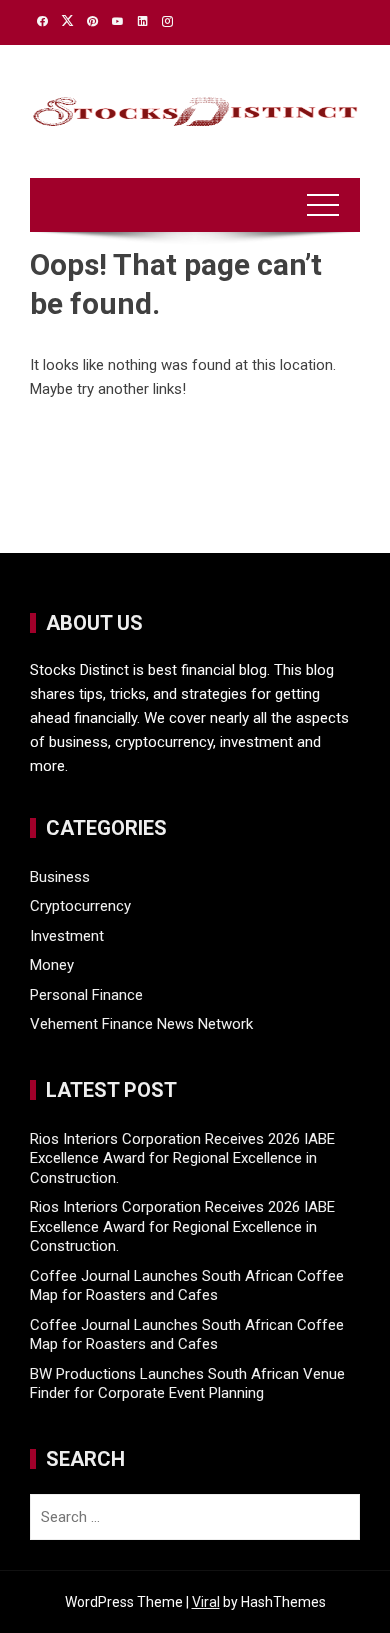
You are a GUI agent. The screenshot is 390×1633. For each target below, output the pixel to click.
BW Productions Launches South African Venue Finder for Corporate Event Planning (187, 1384)
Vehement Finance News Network (141, 1024)
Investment (67, 936)
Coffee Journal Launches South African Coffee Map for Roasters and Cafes (187, 1286)
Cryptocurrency (80, 906)
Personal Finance (86, 995)
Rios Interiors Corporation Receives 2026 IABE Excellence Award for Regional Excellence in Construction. (182, 1158)
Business (60, 877)
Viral (206, 1602)
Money (52, 965)
